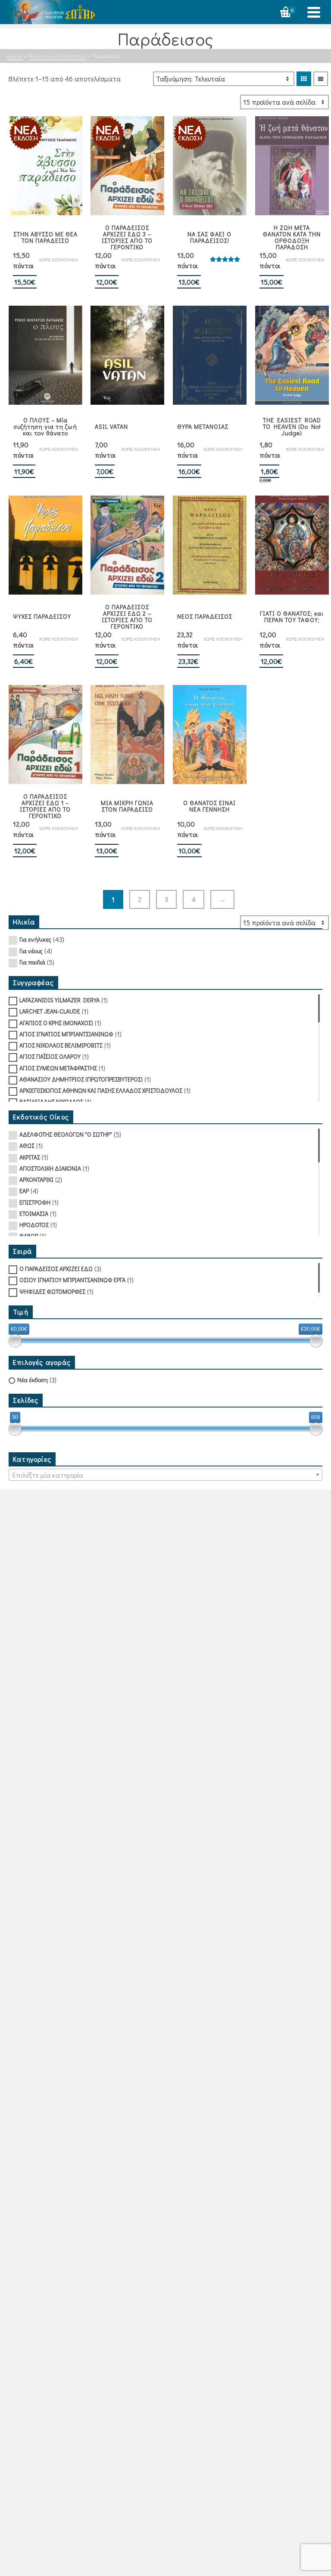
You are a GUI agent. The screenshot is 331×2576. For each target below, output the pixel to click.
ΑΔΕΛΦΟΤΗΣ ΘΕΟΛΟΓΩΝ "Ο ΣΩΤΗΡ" (66, 1134)
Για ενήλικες (35, 939)
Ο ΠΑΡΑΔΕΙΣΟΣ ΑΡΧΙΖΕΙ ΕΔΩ (56, 1269)
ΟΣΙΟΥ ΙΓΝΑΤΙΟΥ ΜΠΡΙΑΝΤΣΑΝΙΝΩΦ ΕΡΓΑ (72, 1280)
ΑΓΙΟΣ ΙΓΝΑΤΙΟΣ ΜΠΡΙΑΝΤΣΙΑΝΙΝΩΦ (66, 1034)
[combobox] (165, 1475)
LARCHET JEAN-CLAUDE (50, 1011)
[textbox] (165, 1475)
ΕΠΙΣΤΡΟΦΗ (35, 1202)
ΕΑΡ (24, 1191)
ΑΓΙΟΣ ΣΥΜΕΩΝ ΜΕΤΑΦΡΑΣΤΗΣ (58, 1068)
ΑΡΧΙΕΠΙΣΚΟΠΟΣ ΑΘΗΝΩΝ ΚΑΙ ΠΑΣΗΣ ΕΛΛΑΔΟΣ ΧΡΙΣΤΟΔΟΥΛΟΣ (101, 1090)
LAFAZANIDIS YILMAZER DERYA (59, 1000)
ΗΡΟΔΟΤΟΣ (34, 1225)
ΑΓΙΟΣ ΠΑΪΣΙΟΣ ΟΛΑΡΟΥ (50, 1056)
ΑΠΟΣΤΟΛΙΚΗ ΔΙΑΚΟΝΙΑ (50, 1168)
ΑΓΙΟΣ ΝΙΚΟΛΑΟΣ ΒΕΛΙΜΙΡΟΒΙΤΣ (61, 1045)
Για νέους (31, 951)
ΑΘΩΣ (27, 1145)
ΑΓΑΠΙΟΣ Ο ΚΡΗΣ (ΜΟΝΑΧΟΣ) (56, 1023)
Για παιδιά (32, 962)
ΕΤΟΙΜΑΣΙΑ (34, 1214)
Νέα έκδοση (33, 1380)
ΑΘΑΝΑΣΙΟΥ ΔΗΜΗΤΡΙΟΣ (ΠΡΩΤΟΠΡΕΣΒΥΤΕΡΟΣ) (81, 1079)
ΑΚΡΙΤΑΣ (30, 1157)
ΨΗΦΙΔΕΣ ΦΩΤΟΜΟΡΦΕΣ (52, 1291)
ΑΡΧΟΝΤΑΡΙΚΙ (36, 1180)
